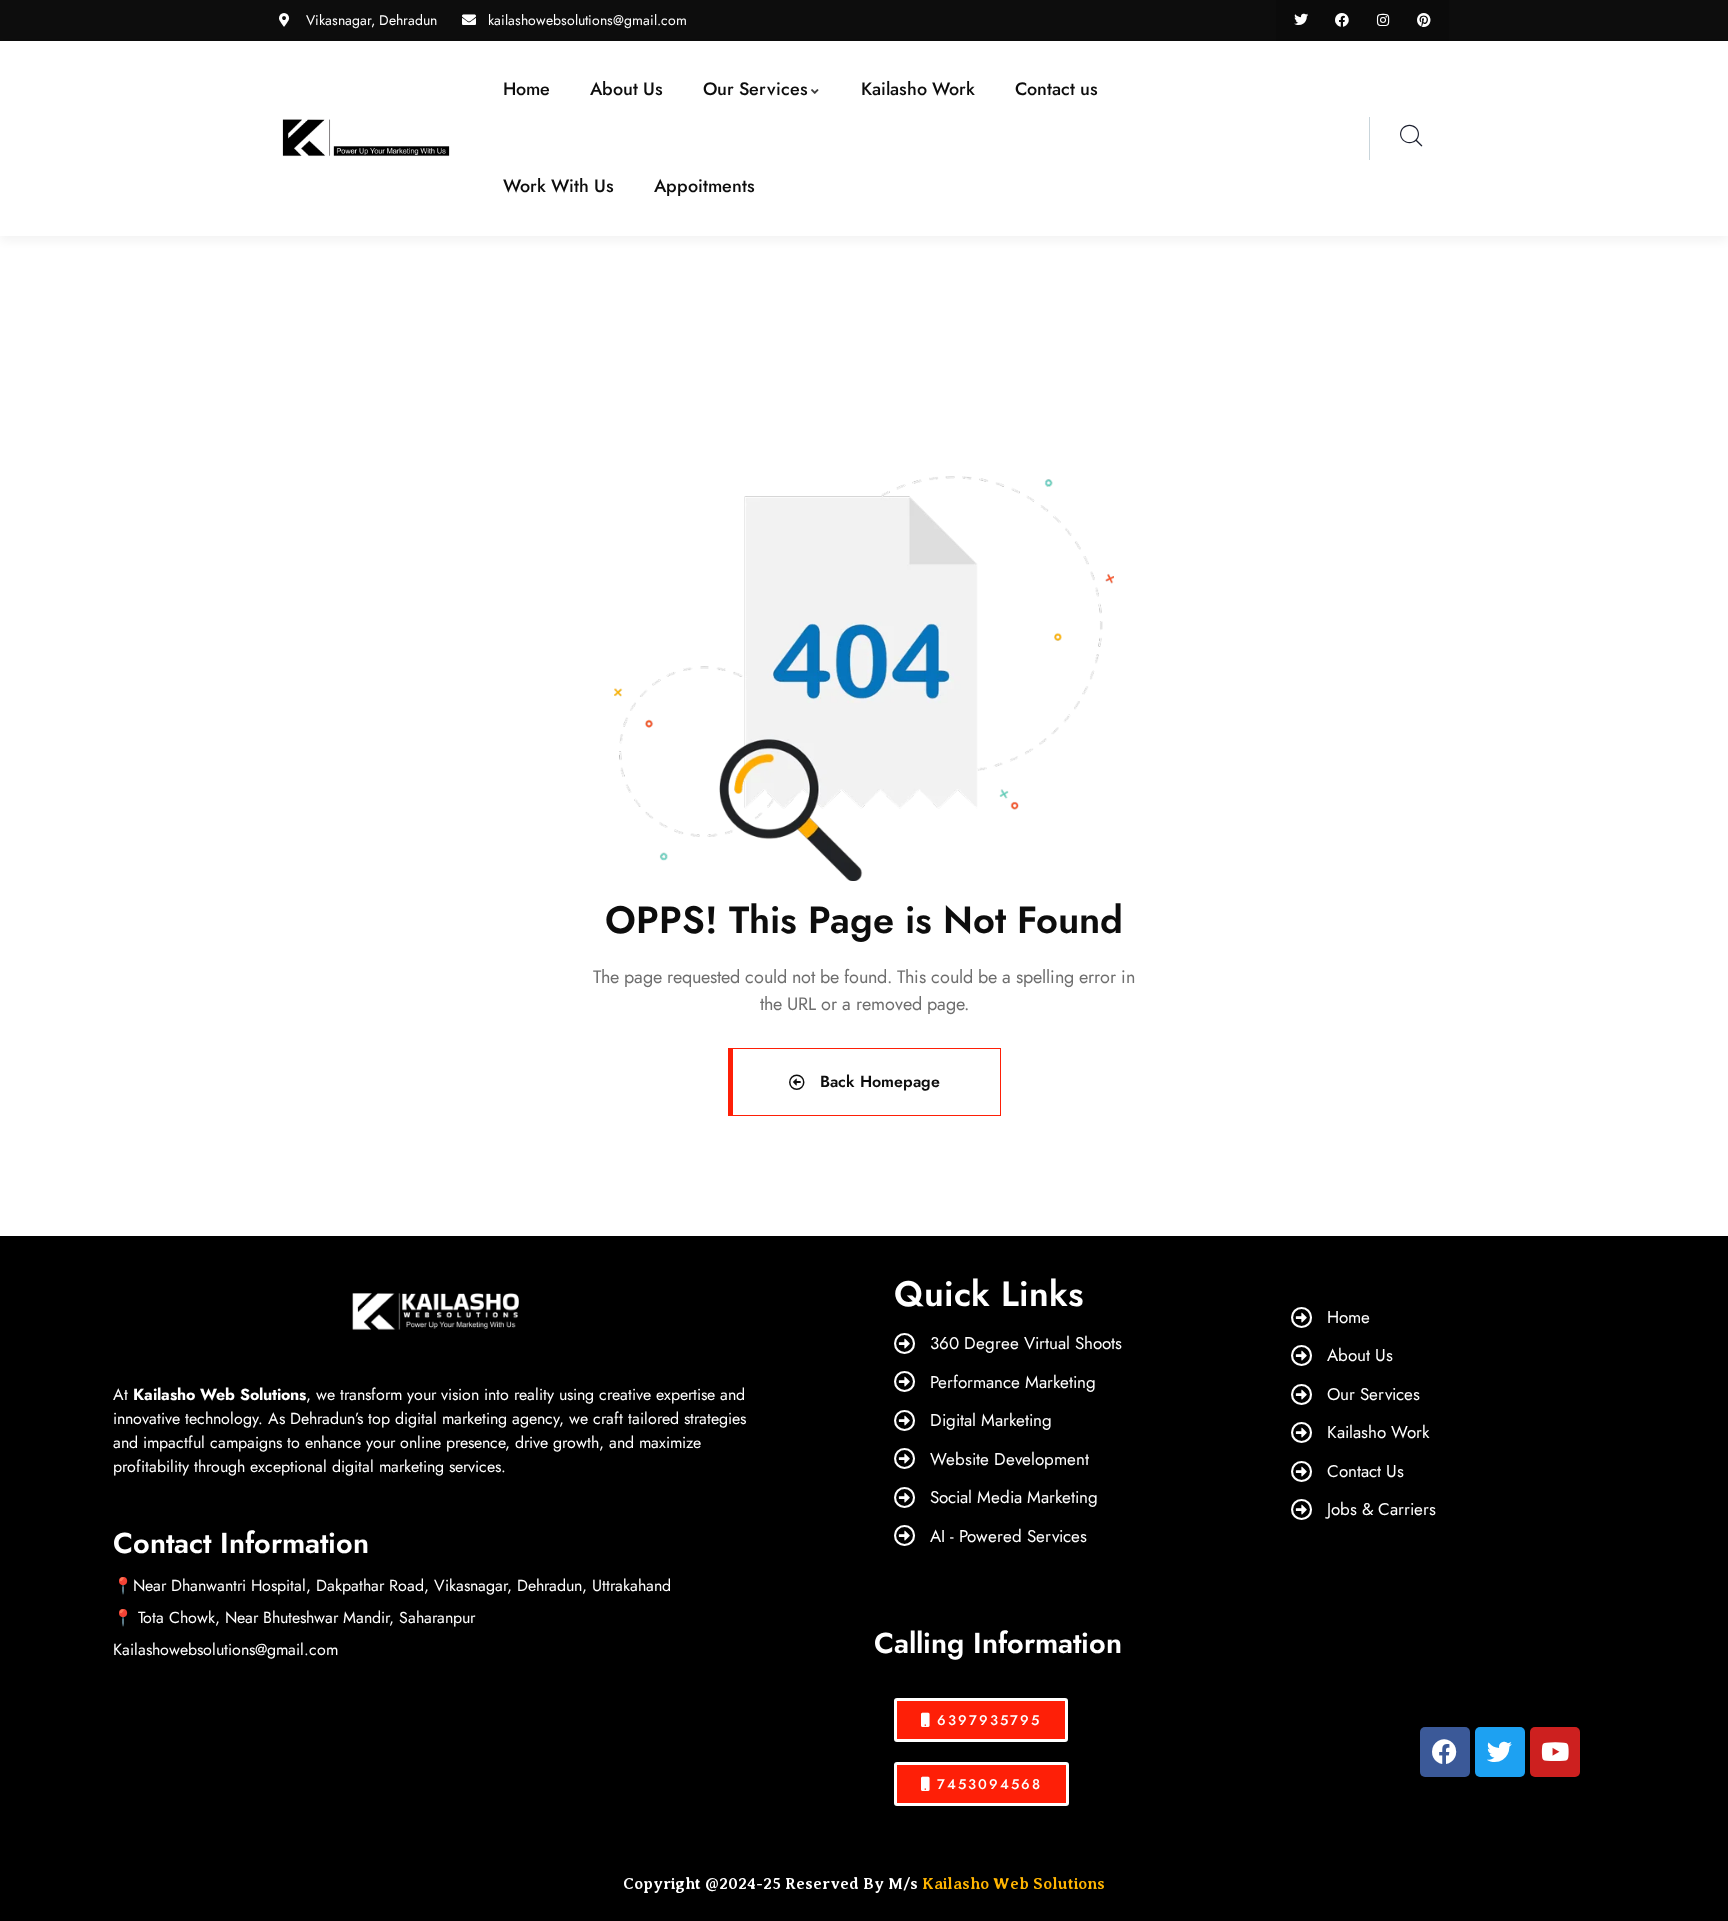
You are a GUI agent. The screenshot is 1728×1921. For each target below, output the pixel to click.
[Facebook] (1342, 20)
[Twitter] (1301, 20)
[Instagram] (1382, 20)
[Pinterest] (1423, 20)
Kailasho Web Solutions (1013, 1884)
